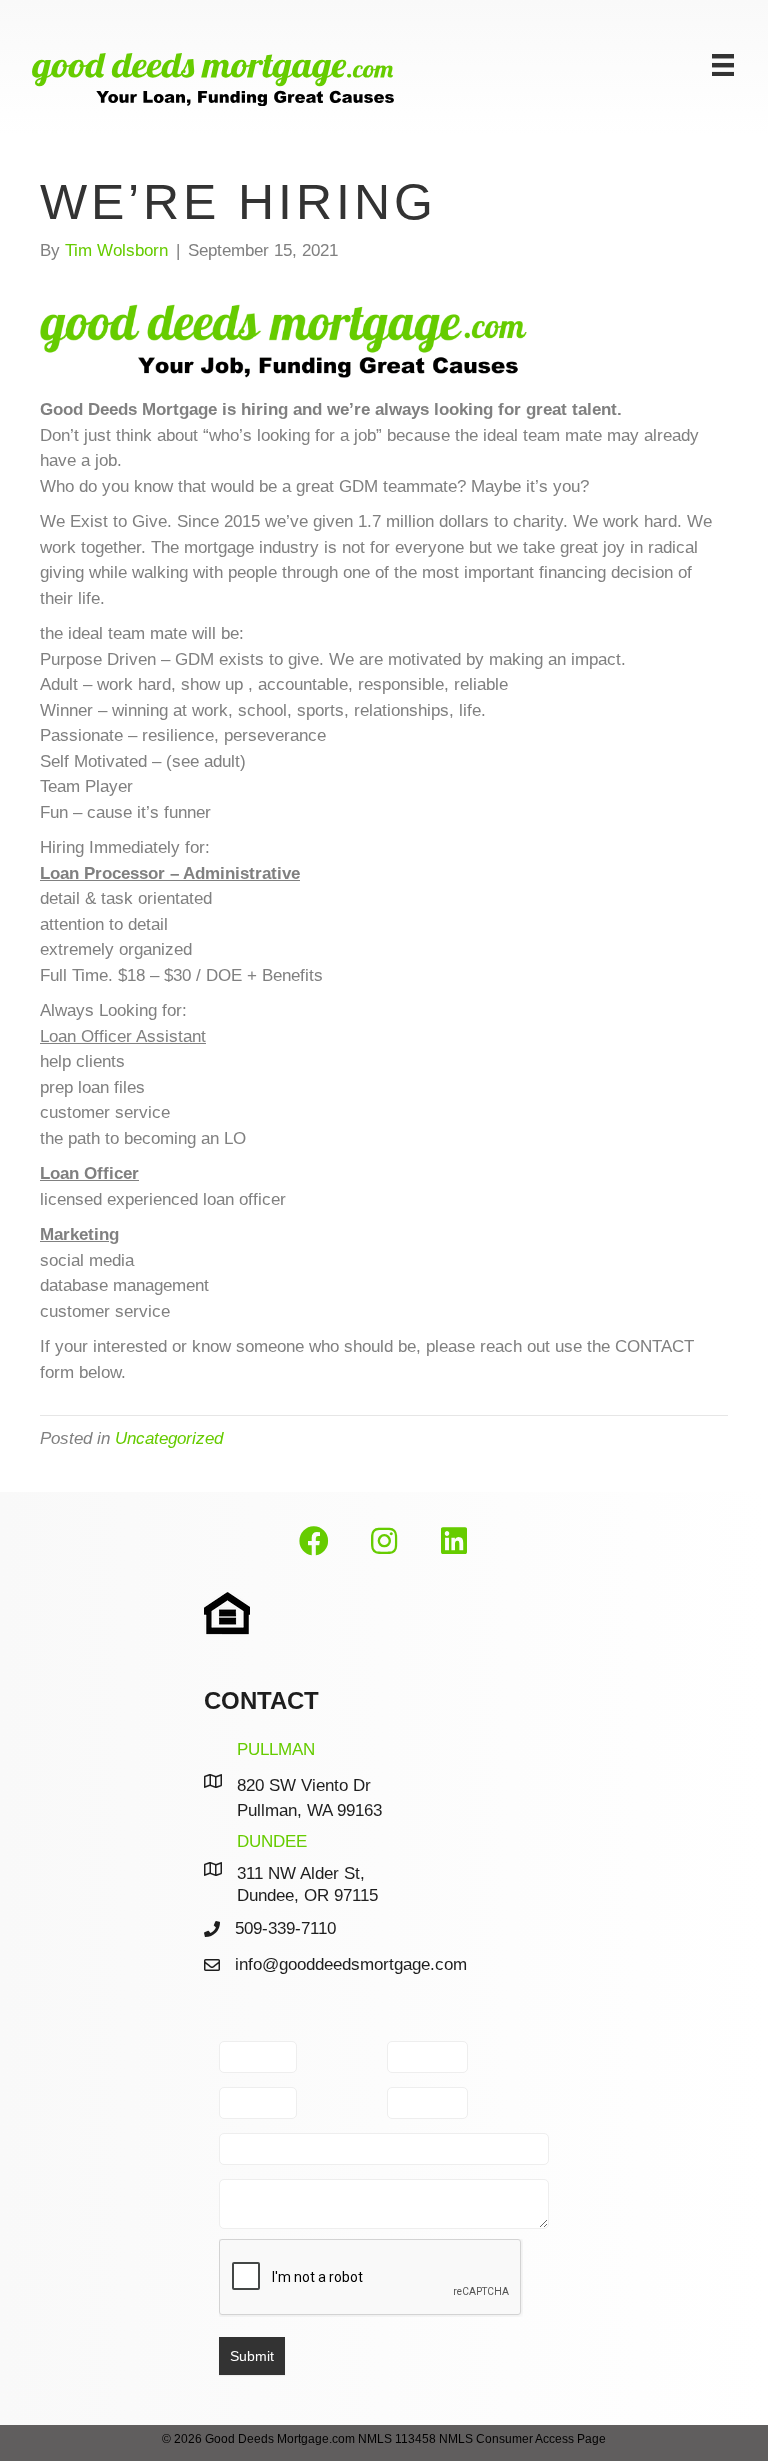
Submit (252, 2356)
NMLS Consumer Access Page (522, 2439)
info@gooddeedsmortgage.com (351, 1964)
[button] (314, 1542)
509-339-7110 (285, 1928)
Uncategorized (169, 1438)
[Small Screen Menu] (723, 65)
